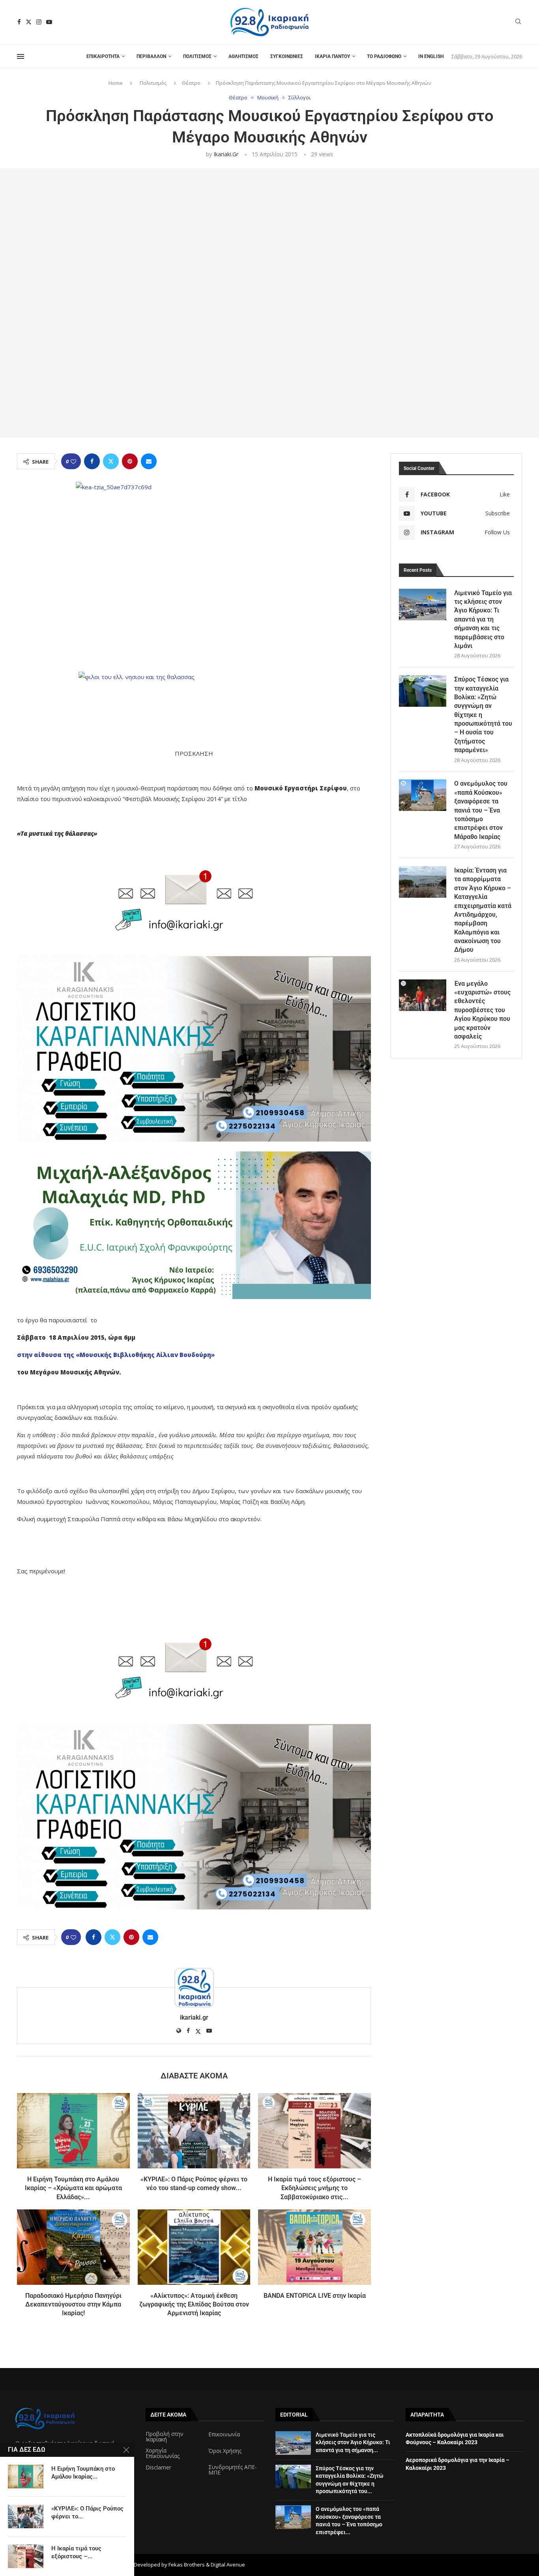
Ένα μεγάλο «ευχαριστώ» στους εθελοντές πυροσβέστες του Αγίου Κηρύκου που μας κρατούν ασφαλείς (482, 1010)
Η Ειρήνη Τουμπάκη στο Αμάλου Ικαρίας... (83, 2473)
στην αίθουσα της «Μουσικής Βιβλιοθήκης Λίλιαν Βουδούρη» (116, 1355)
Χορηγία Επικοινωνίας (163, 2453)
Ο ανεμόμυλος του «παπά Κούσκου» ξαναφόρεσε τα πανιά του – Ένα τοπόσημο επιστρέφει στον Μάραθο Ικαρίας (481, 810)
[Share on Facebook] (92, 461)
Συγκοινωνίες (287, 56)
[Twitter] (29, 22)
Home (116, 83)
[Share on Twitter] (111, 461)
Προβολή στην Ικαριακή (165, 2437)
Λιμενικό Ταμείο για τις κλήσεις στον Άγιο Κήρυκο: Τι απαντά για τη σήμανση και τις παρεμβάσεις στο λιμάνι (483, 619)
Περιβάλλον (151, 56)
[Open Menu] (21, 56)
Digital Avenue (228, 2565)
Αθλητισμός (243, 56)
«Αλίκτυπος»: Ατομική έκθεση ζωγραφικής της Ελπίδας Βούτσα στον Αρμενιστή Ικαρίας (194, 2305)
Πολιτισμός (197, 56)
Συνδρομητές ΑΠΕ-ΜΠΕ (233, 2470)
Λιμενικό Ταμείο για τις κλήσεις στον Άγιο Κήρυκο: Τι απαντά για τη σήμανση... (353, 2442)
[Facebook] (19, 22)
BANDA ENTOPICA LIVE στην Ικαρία (315, 2296)
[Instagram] (39, 22)
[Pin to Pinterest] (130, 461)
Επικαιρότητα (103, 56)
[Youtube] (49, 22)
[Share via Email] (149, 461)
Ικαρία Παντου (332, 56)
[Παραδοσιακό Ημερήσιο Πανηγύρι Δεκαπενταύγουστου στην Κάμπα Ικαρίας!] (73, 2247)
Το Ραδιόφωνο (384, 56)
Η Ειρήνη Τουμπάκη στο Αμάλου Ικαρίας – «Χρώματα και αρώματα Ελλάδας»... (73, 2188)
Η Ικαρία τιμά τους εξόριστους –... (76, 2552)
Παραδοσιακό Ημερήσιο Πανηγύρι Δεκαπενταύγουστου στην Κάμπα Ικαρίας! (73, 2305)
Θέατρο (191, 83)
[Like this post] (73, 461)
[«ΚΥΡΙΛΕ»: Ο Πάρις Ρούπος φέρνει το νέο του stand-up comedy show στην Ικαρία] (194, 2130)
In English (431, 56)
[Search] (518, 22)
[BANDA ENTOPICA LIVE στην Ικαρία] (314, 2247)
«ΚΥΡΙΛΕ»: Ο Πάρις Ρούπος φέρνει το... (87, 2512)
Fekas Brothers (187, 2565)
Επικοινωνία (224, 2434)
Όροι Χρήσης (225, 2451)
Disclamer (158, 2467)
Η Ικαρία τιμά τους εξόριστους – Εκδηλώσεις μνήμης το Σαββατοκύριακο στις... (314, 2188)
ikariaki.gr (226, 154)
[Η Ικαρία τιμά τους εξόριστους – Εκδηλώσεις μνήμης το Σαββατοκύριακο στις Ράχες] (314, 2130)
